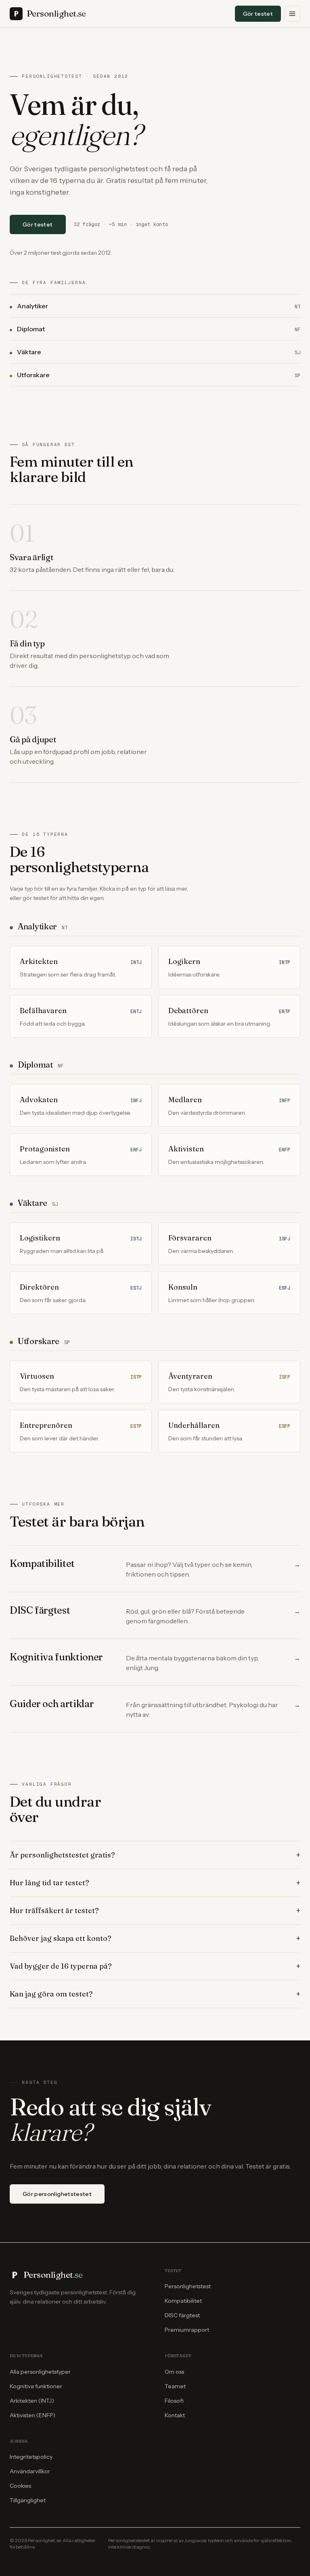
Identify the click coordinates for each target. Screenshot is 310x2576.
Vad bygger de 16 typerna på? (155, 1966)
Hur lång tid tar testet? (155, 1883)
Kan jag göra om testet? (155, 1994)
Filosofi (174, 2401)
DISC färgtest (182, 2315)
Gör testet (258, 14)
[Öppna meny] (292, 14)
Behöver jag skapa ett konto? (155, 1938)
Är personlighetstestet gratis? (155, 1855)
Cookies (20, 2486)
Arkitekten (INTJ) (32, 2401)
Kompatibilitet (183, 2301)
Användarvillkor (30, 2471)
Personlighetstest (188, 2286)
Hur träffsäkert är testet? (155, 1911)
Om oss (174, 2372)
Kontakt (175, 2415)
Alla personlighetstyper (40, 2372)
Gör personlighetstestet (57, 2194)
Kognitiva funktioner (36, 2386)
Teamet (175, 2386)
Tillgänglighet (28, 2500)
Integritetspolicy (31, 2457)
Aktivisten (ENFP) (32, 2415)
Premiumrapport (187, 2330)
